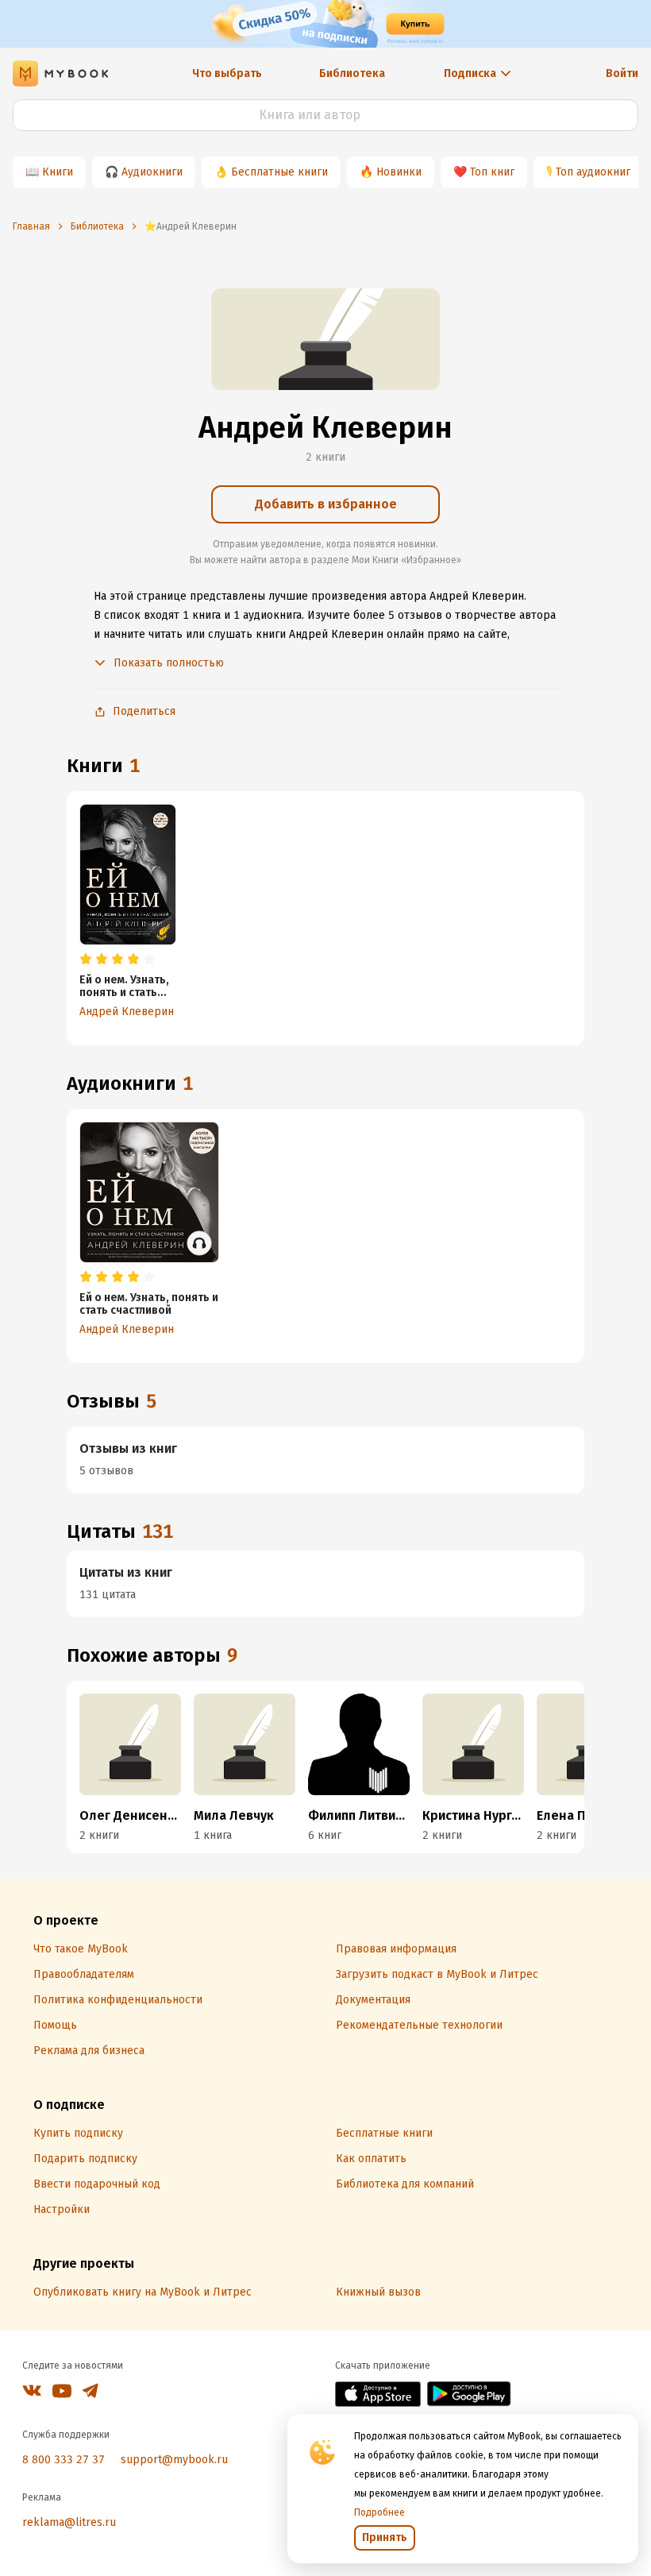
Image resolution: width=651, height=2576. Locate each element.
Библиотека (352, 73)
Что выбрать (227, 73)
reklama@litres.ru (69, 2522)
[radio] (86, 960)
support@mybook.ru (174, 2460)
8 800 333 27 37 (64, 2460)
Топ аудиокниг (593, 172)
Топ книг (492, 172)
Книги (58, 172)
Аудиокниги (152, 172)
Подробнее (379, 2512)
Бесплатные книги (279, 172)
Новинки (399, 172)
